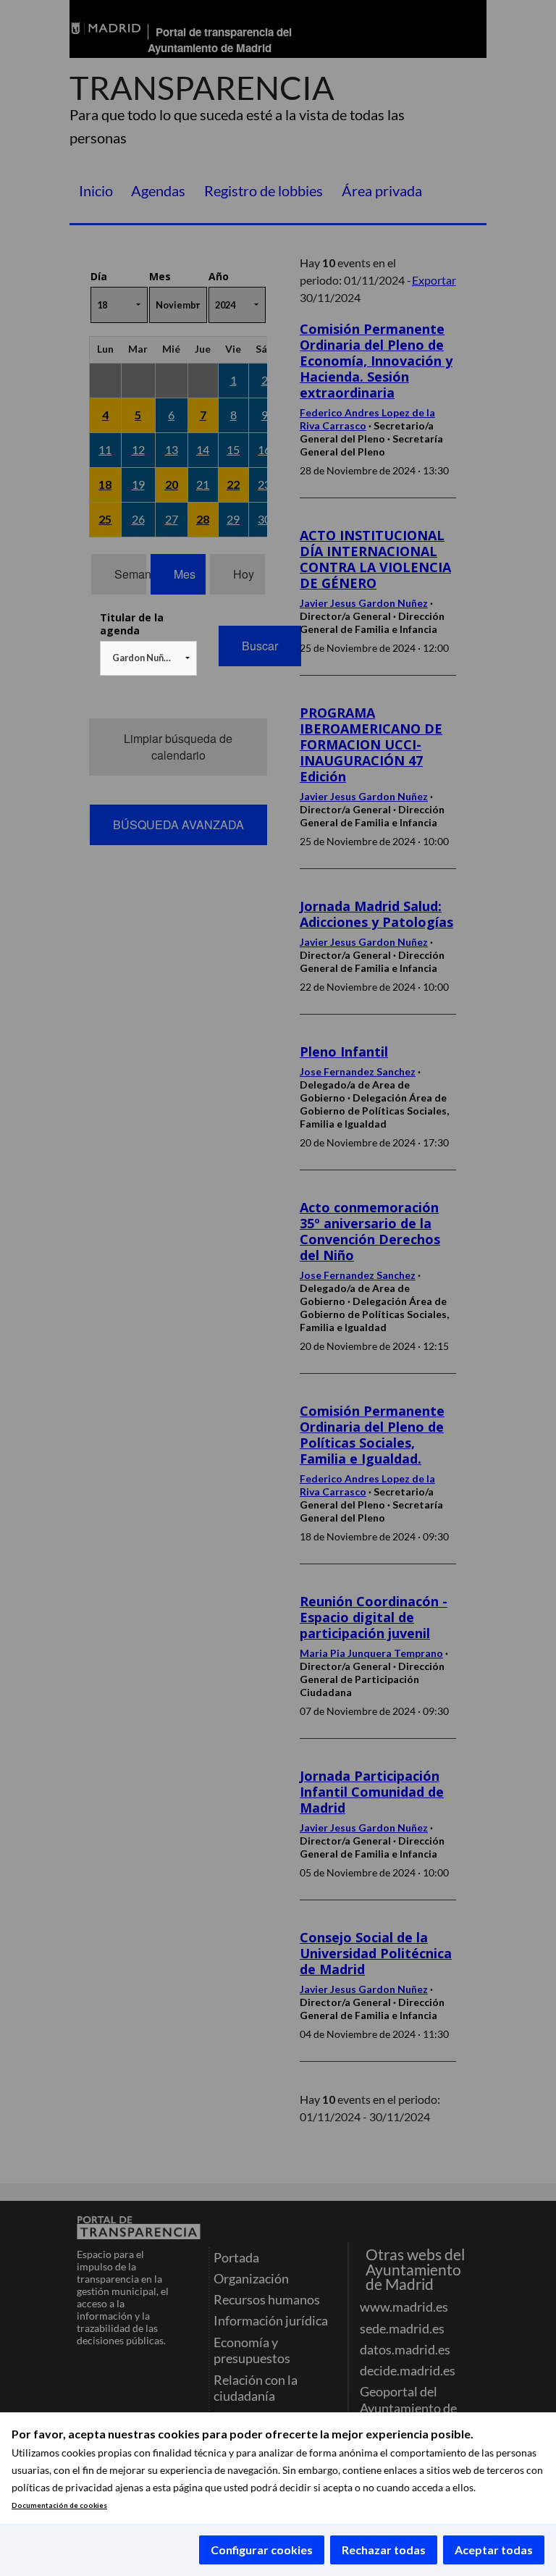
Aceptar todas (494, 2550)
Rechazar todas (384, 2550)
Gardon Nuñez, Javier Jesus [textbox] (151, 658)
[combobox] (148, 658)
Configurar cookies (262, 2550)
